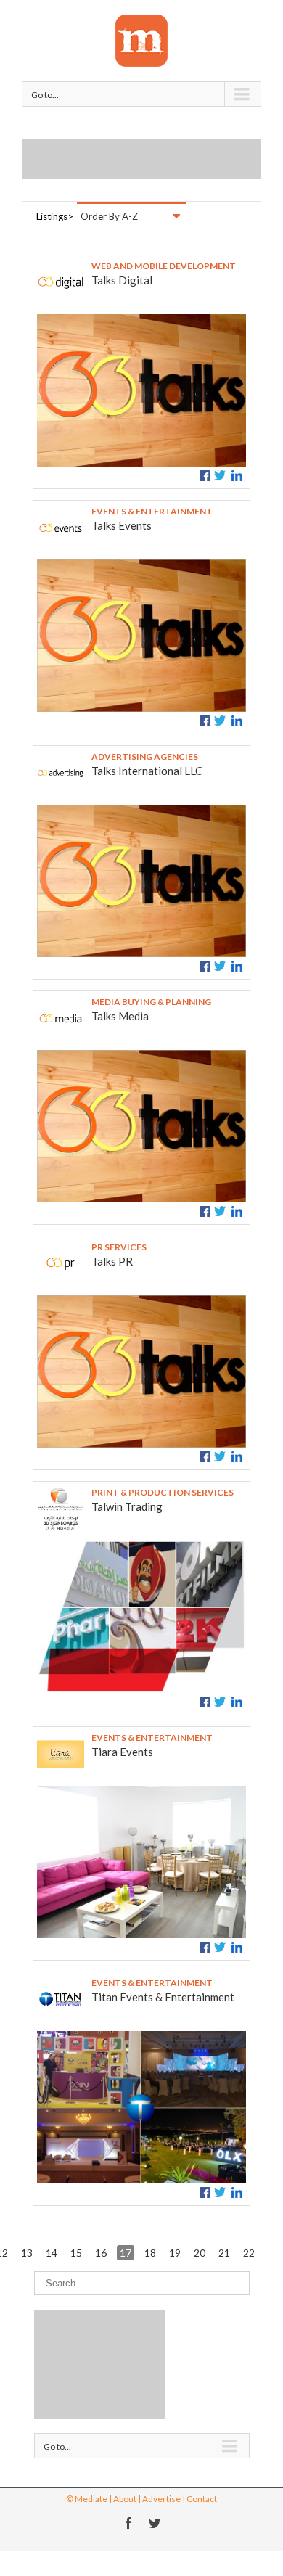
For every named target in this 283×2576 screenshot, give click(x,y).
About (125, 2499)
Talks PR (112, 1261)
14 (52, 2253)
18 (150, 2253)
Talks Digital (122, 280)
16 (101, 2253)
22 (249, 2253)
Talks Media (120, 1016)
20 (200, 2253)
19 (175, 2253)
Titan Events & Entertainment (163, 1997)
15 (76, 2253)
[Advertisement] (152, 157)
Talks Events (122, 525)
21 (224, 2253)
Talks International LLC (147, 771)
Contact (202, 2499)
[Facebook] (128, 2523)
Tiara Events (122, 1752)
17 (126, 2253)
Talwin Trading (127, 1506)
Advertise (161, 2499)
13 (27, 2253)
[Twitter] (155, 2523)
